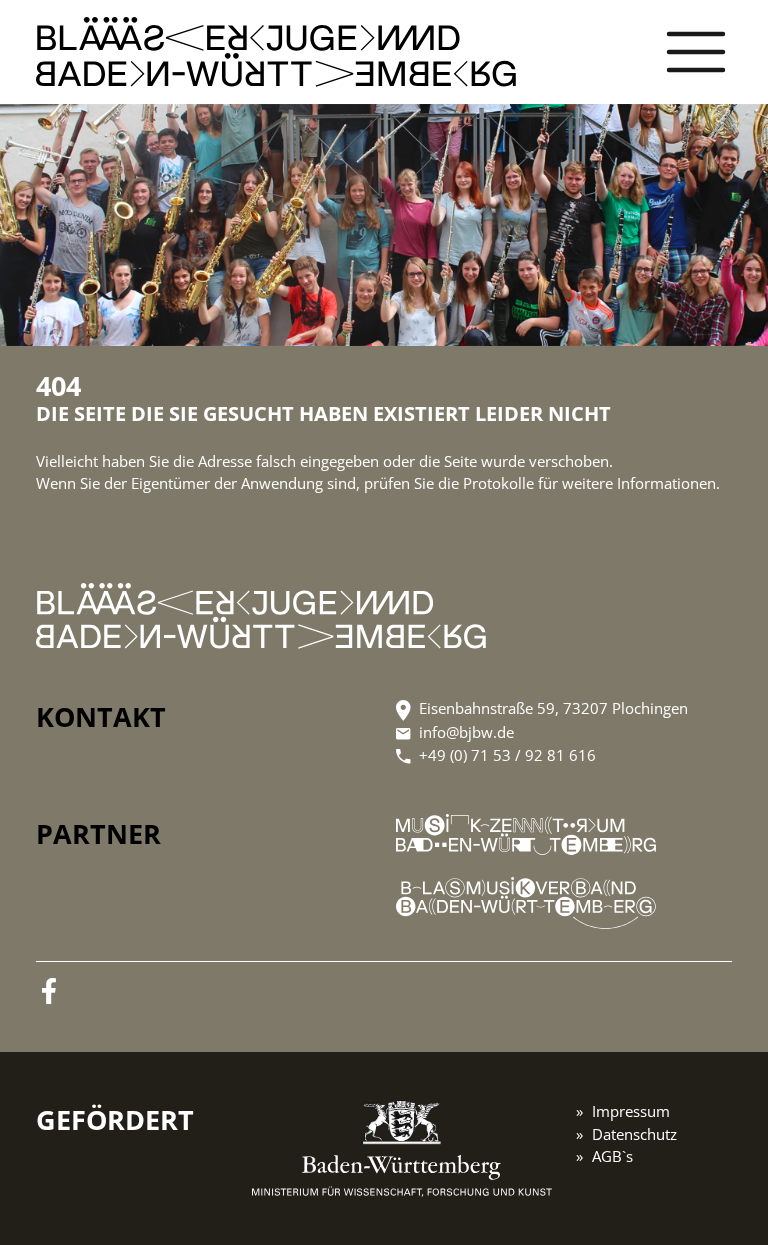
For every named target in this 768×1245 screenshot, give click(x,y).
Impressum (631, 1111)
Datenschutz (634, 1134)
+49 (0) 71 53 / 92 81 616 (507, 755)
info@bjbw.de (466, 732)
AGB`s (612, 1156)
